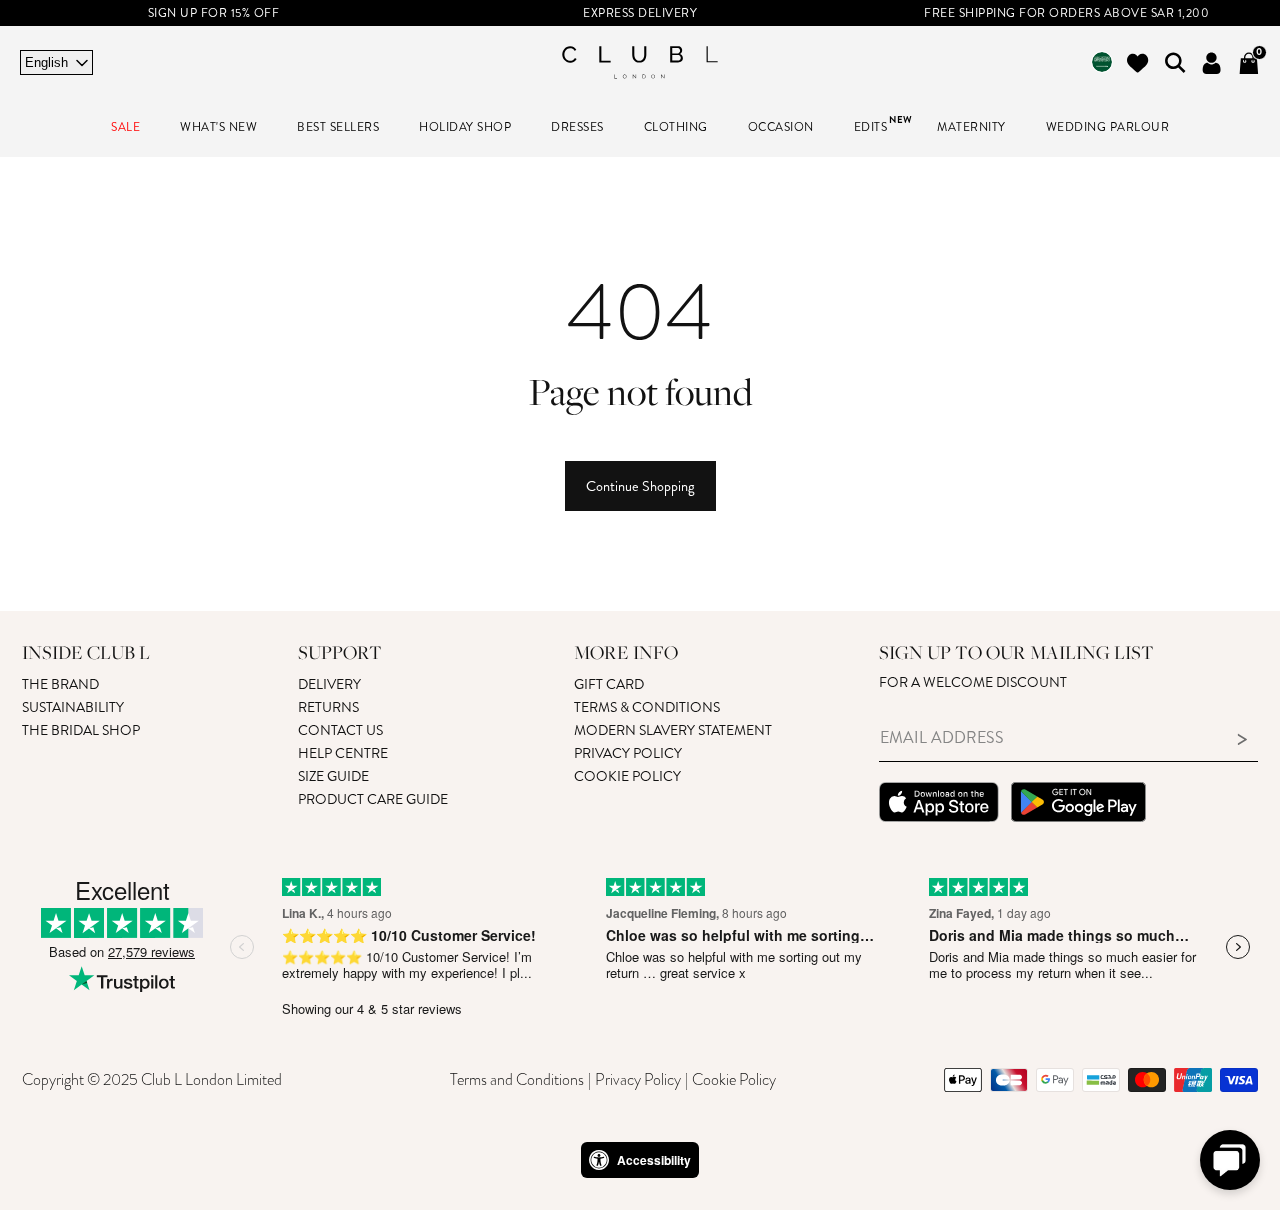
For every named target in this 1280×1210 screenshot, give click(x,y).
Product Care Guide (373, 799)
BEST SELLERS (338, 127)
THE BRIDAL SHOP (81, 730)
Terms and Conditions (517, 1080)
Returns (328, 707)
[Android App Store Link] (1078, 805)
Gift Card (609, 684)
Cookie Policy (627, 776)
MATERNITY (971, 127)
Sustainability (73, 707)
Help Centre (343, 753)
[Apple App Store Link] (939, 805)
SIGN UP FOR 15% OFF (214, 13)
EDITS (871, 127)
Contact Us (340, 730)
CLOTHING (676, 127)
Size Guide (333, 776)
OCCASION (781, 127)
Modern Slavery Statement (673, 730)
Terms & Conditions (647, 707)
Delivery (329, 684)
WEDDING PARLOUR (1108, 127)
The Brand (60, 684)
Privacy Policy (628, 753)
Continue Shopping (640, 486)
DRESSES (577, 127)
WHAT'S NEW (218, 127)
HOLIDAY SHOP (465, 127)
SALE (125, 127)
